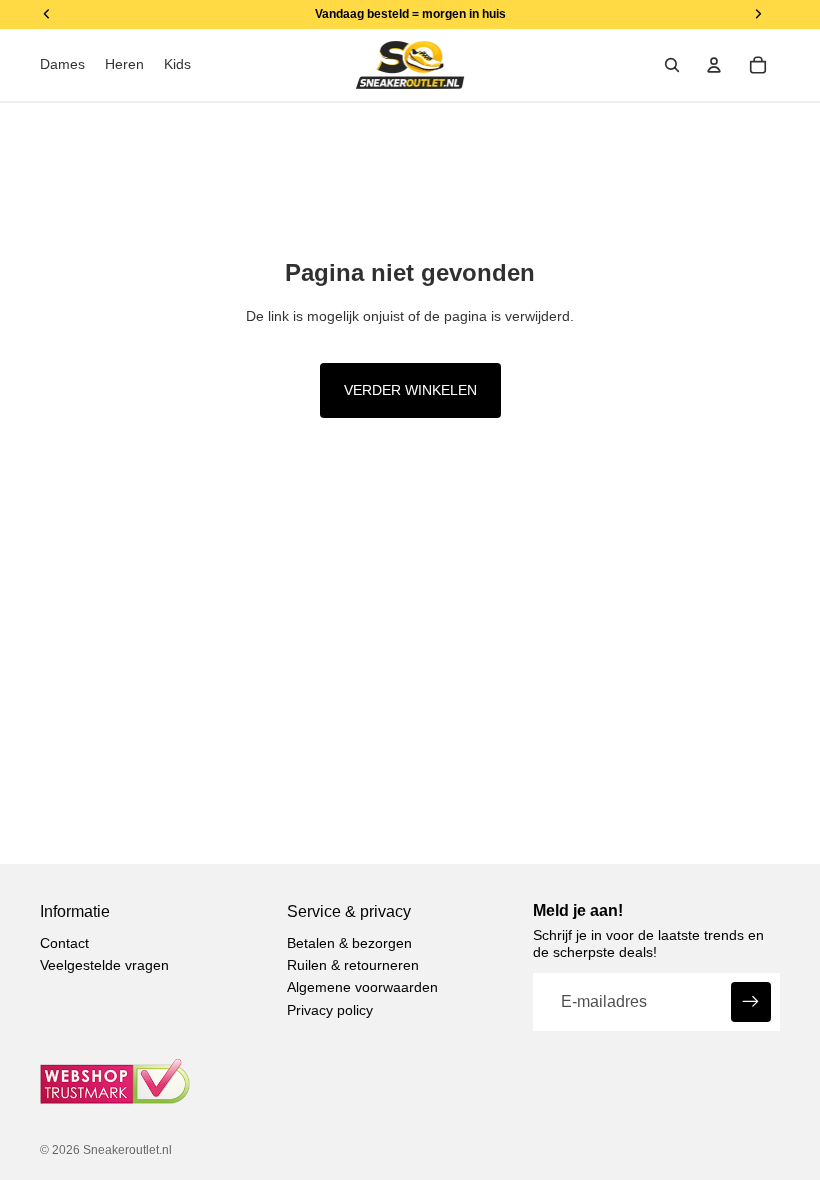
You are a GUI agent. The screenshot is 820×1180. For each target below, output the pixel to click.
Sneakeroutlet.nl (127, 1150)
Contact (64, 943)
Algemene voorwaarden (362, 987)
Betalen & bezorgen (349, 943)
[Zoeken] (672, 65)
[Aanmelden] (751, 1002)
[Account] (714, 65)
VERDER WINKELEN (410, 390)
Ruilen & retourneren (353, 965)
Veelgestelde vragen (104, 965)
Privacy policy (330, 1010)
